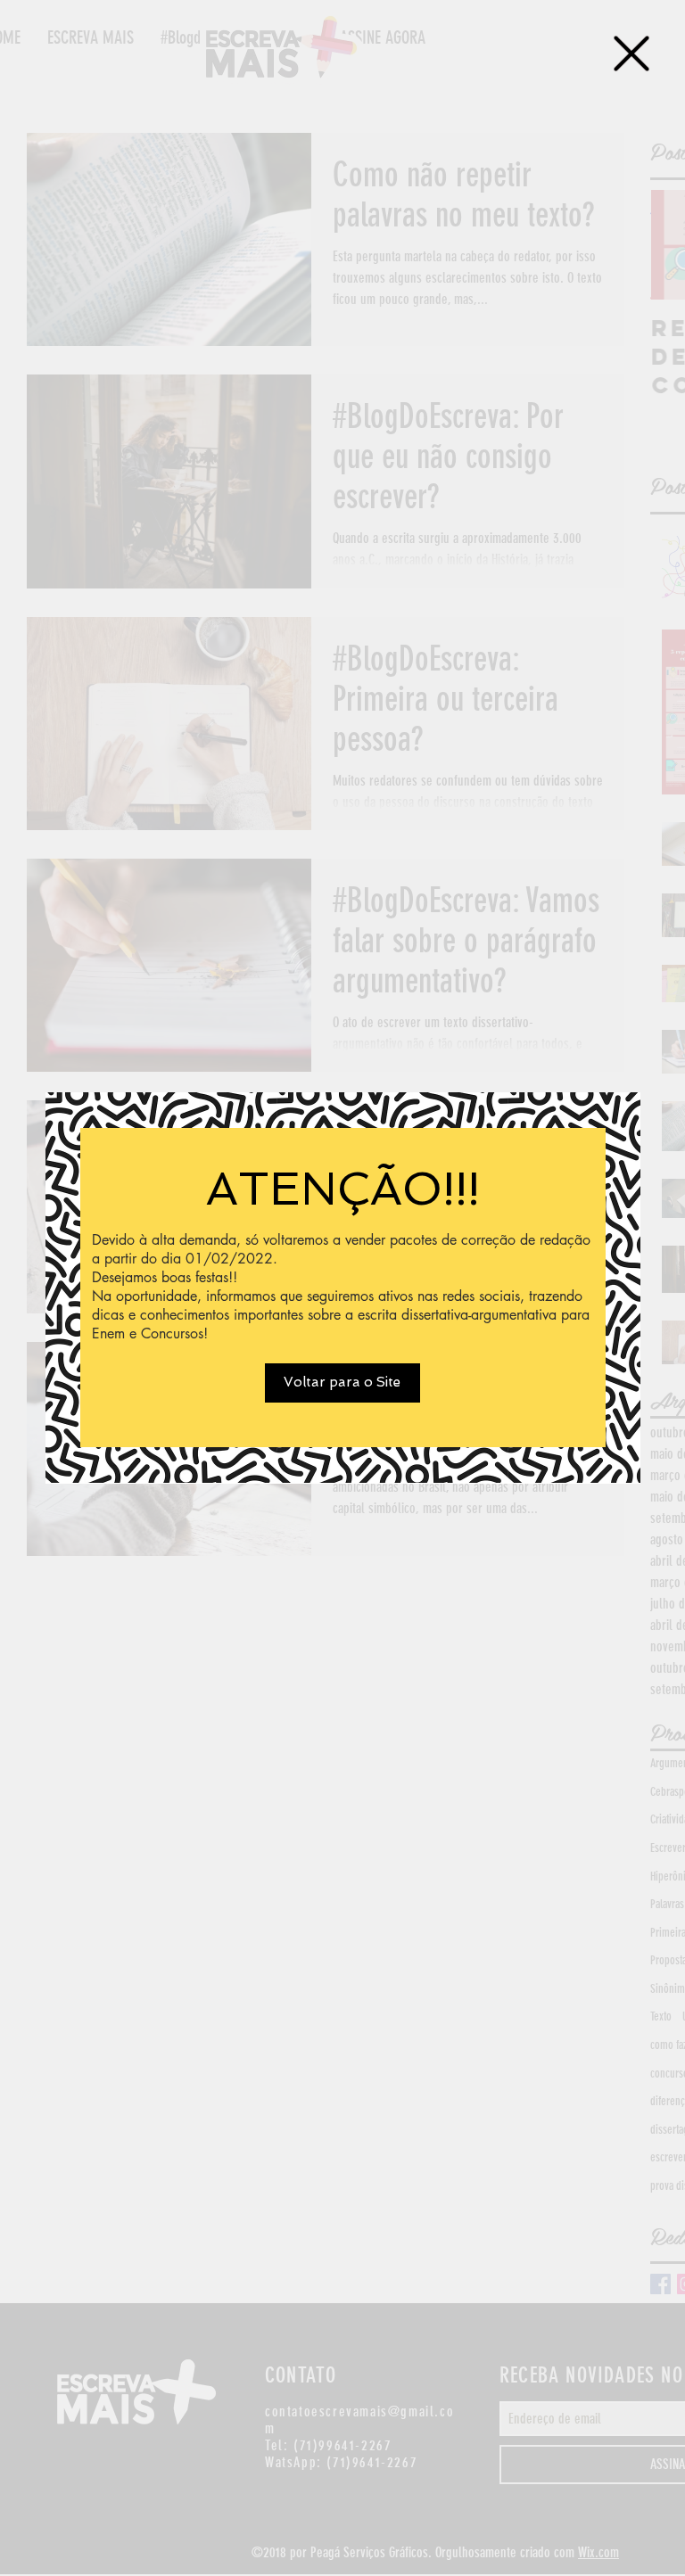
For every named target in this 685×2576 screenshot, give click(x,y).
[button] (631, 53)
